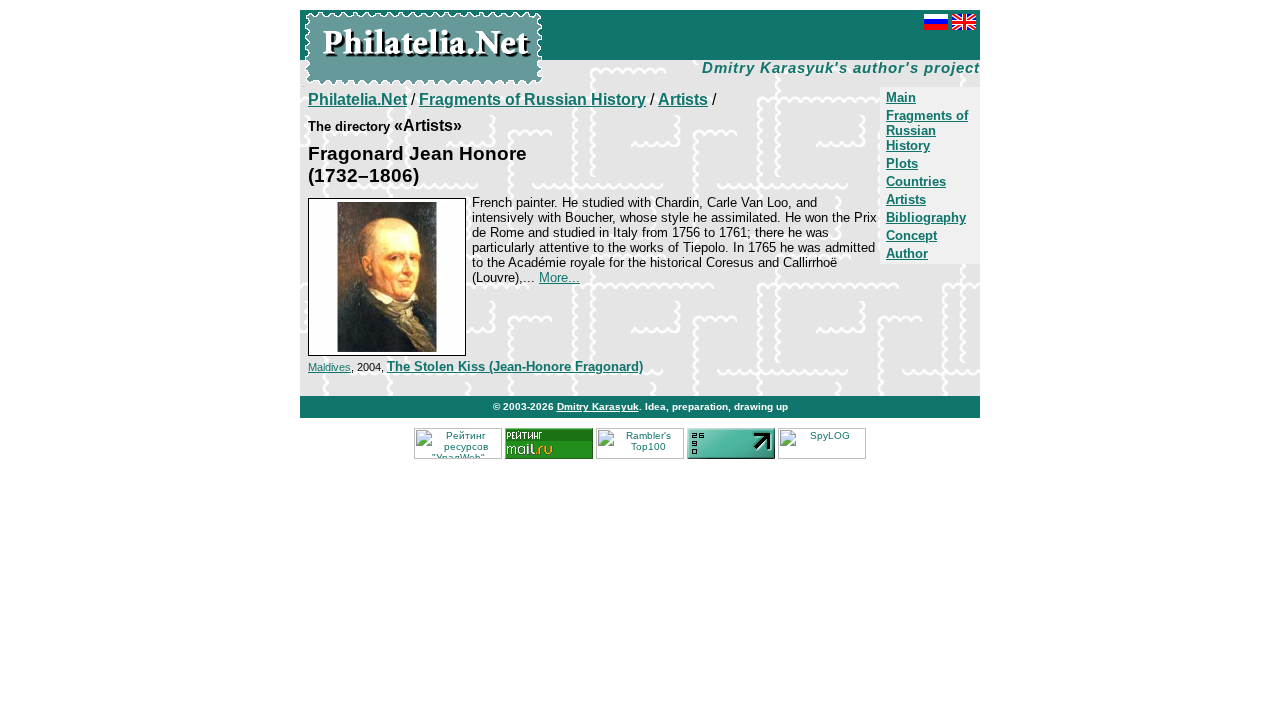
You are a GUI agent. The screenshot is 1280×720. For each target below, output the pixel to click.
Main (901, 97)
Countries (916, 181)
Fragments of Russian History (927, 130)
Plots (902, 163)
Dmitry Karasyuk (598, 406)
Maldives (329, 367)
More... (559, 277)
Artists (906, 199)
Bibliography (926, 217)
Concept (911, 235)
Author (907, 253)
